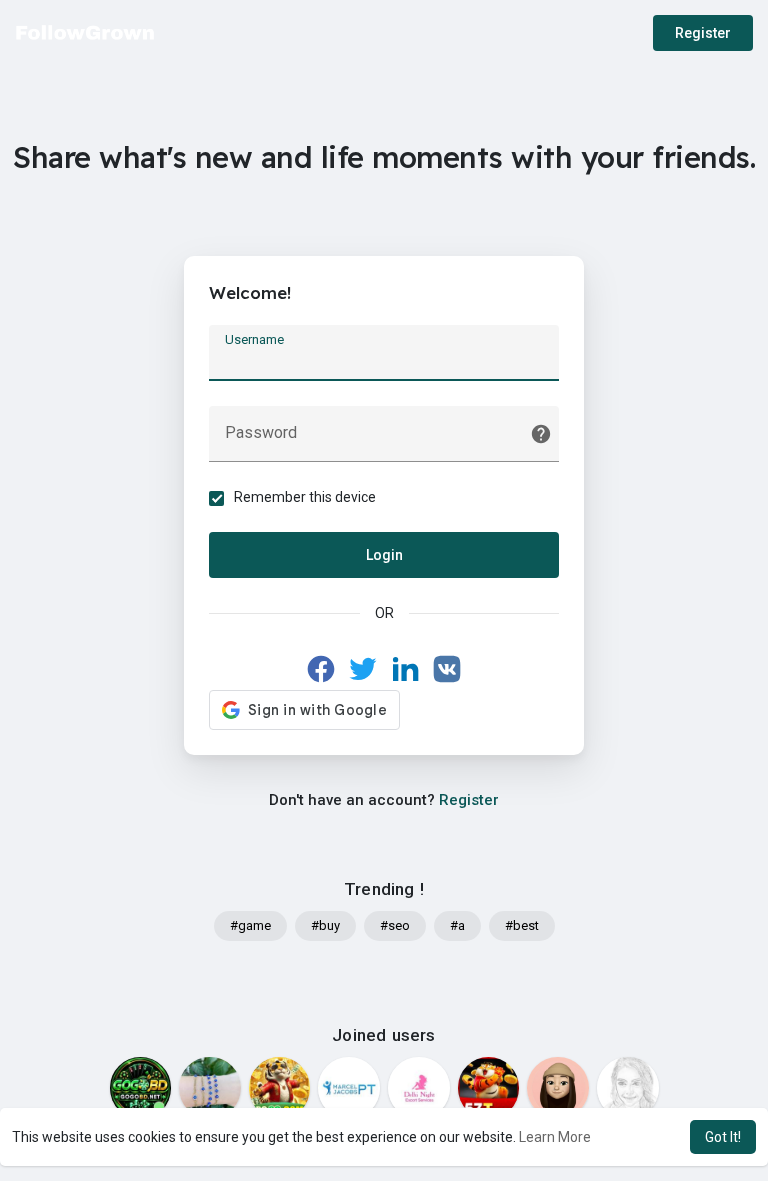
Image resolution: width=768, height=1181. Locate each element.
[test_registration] (558, 1088)
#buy (325, 925)
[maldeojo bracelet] (210, 1088)
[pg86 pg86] (280, 1088)
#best (522, 925)
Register (703, 33)
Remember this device (305, 497)
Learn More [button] (555, 1137)
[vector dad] (628, 1088)
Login (384, 555)
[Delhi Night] (419, 1088)
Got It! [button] (723, 1137)
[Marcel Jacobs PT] (349, 1088)
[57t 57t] (489, 1088)
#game (250, 925)
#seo (395, 925)
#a (457, 925)
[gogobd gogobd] (141, 1088)
